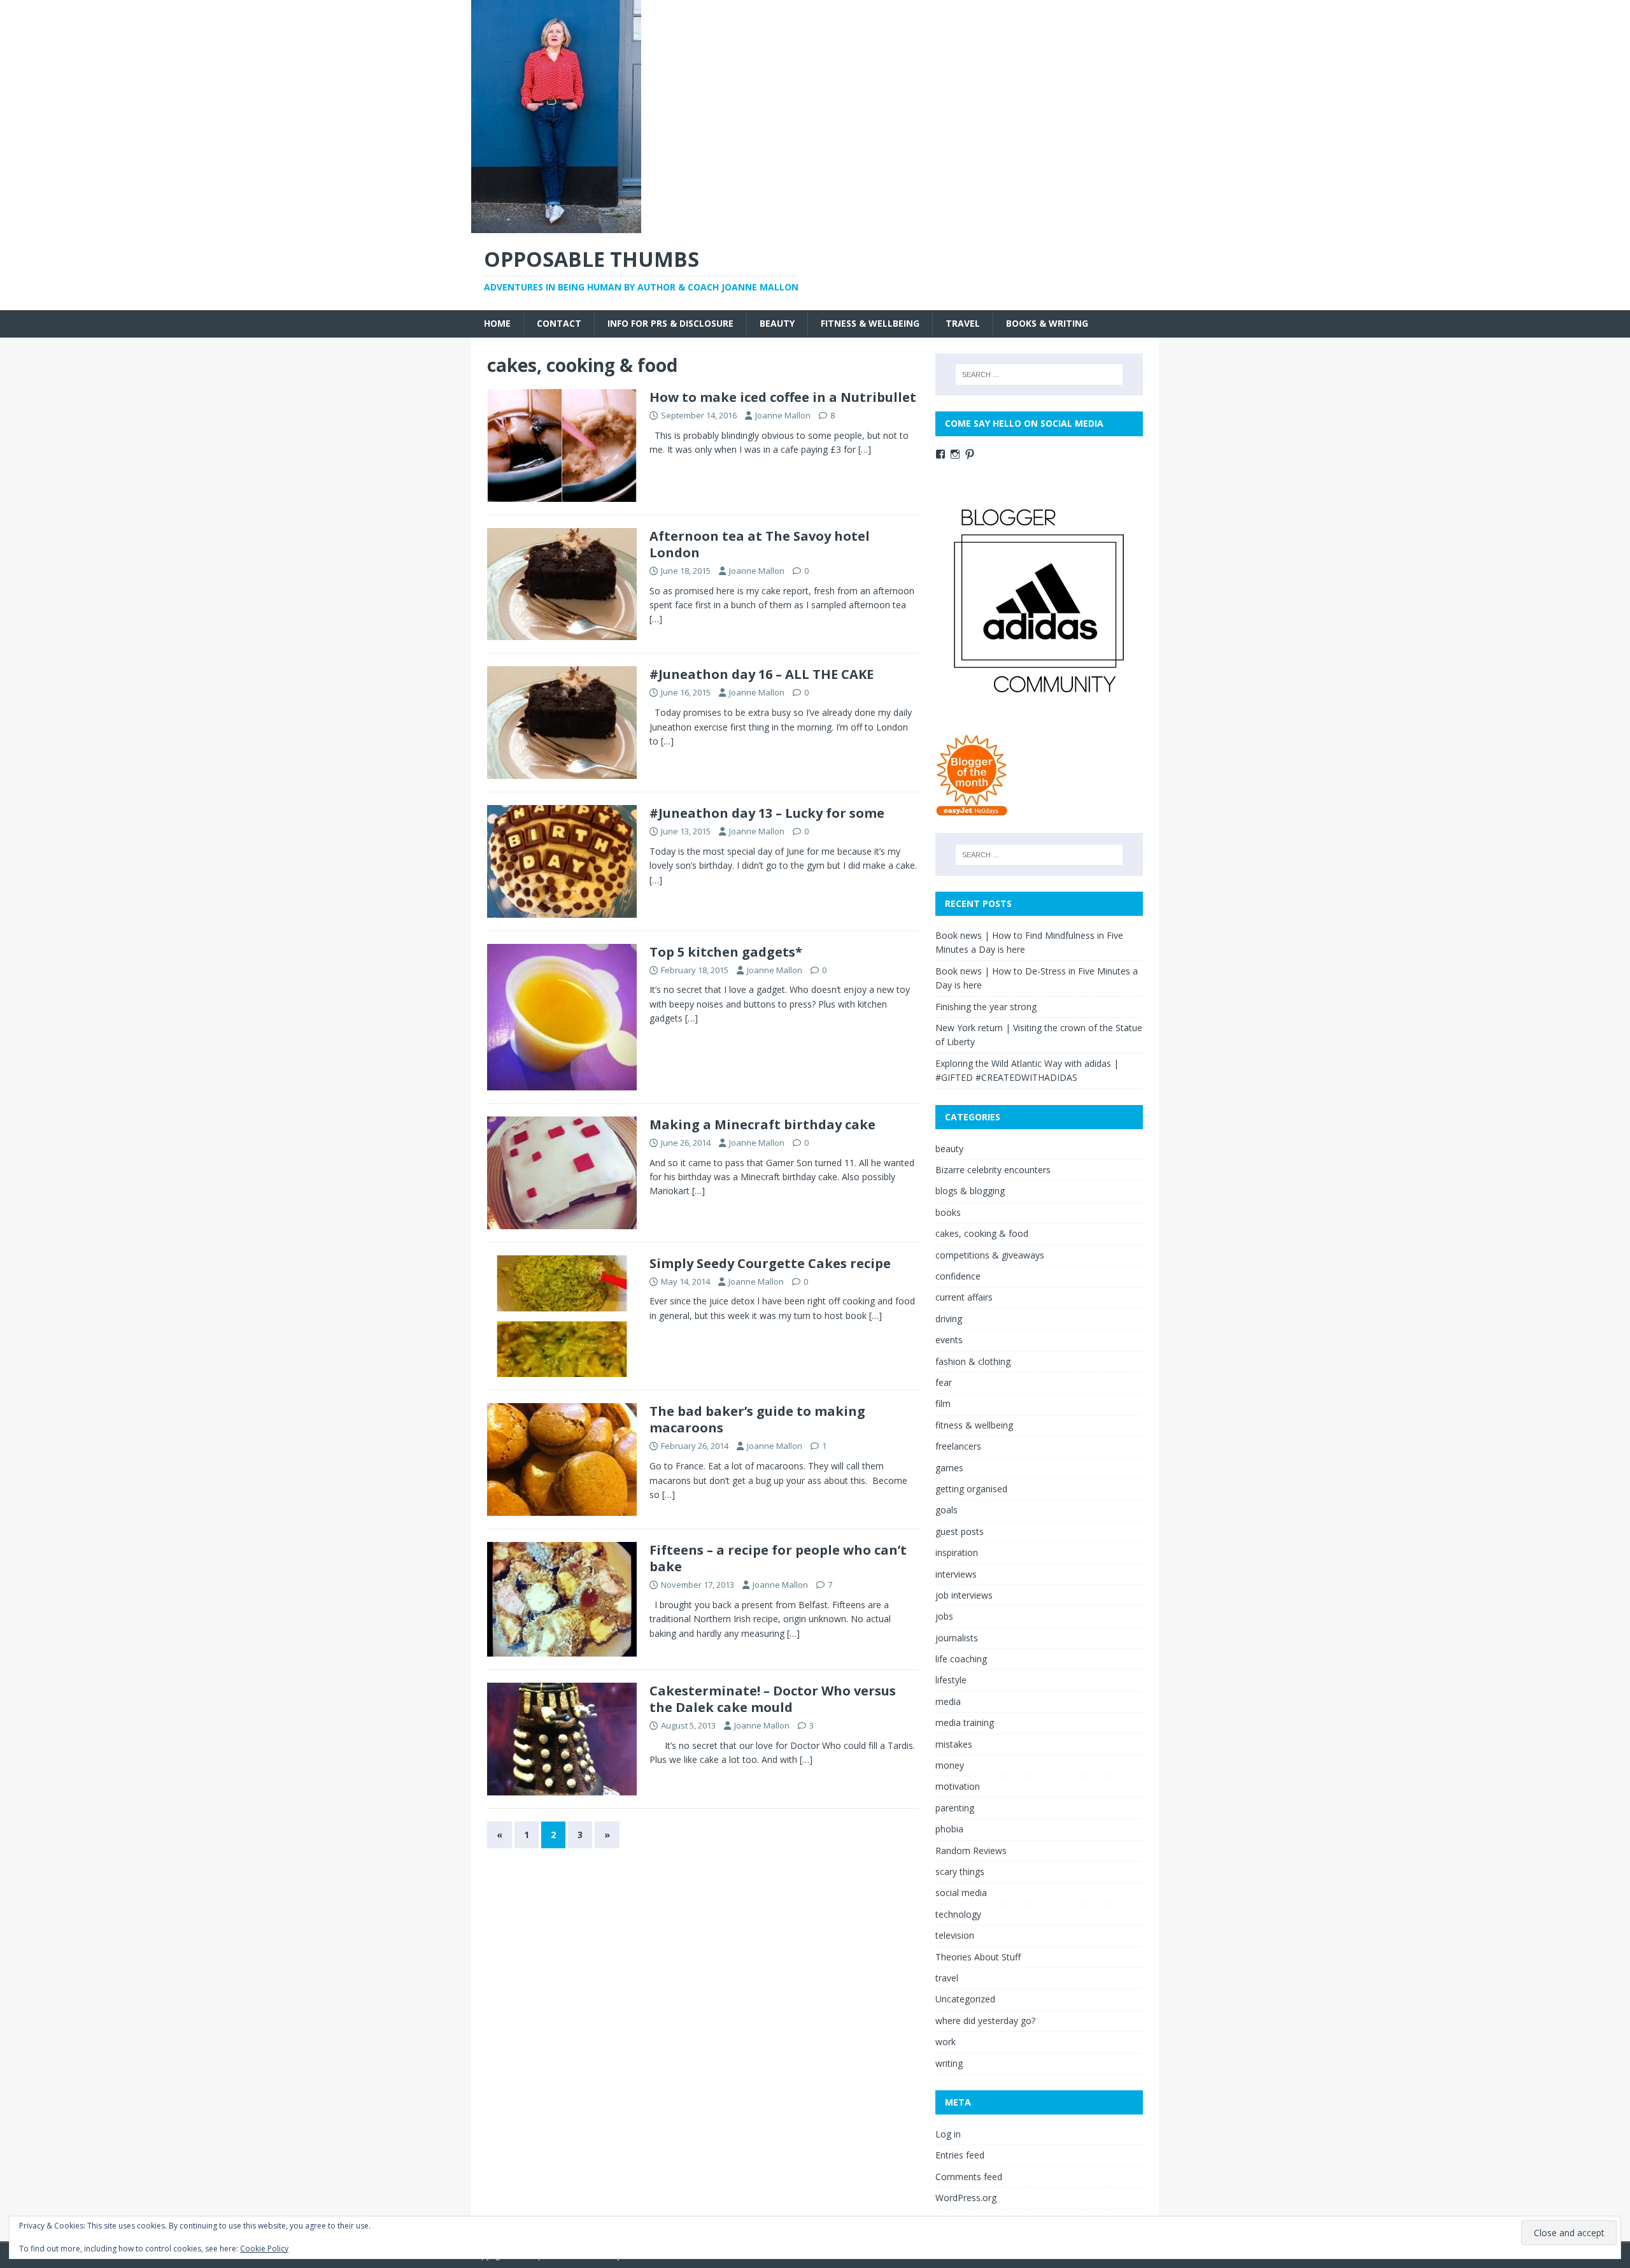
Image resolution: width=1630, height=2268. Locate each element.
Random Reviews (971, 1851)
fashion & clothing (973, 1361)
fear (944, 1382)
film (943, 1403)
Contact (559, 323)
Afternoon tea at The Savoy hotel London (760, 544)
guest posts (960, 1531)
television (955, 1935)
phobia (949, 1829)
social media (961, 1893)
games (949, 1468)
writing (949, 2063)
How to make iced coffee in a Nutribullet (783, 397)
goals (946, 1510)
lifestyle (951, 1680)
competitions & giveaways (990, 1255)
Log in (948, 2134)
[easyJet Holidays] (972, 810)
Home (497, 323)
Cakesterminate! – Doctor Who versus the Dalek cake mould (773, 1699)
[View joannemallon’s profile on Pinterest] (970, 454)
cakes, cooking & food (982, 1233)
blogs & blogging (970, 1191)
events (949, 1340)
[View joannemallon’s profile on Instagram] (955, 454)
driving (949, 1319)
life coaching (961, 1659)
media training (965, 1722)
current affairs (964, 1297)
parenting (955, 1808)
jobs (944, 1616)
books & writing (1047, 323)
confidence (958, 1276)
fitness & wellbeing (870, 323)
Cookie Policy (264, 2249)
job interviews (964, 1595)
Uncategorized (965, 1999)
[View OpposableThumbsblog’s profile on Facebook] (940, 454)
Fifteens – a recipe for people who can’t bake (778, 1558)
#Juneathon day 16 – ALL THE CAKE (762, 674)
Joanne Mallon (783, 415)
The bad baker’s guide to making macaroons (757, 1419)
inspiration (957, 1552)
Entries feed (960, 2155)
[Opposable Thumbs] (556, 226)
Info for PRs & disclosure (670, 323)
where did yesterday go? (985, 2021)
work (946, 2042)
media (948, 1701)
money (950, 1765)
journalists (957, 1638)
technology (958, 1914)
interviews (956, 1574)
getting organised (971, 1489)
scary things (960, 1872)
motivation (958, 1786)
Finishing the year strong (986, 1007)
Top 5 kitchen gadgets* (726, 952)
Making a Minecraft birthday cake (762, 1124)
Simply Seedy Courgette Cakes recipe (770, 1263)
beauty (777, 323)
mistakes (954, 1744)
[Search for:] (1039, 374)
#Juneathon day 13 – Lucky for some (767, 813)
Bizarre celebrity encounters (993, 1170)
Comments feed (969, 2177)
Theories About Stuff (978, 1957)
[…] (865, 449)
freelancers (958, 1446)
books (948, 1212)
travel (963, 323)
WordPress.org (966, 2198)
